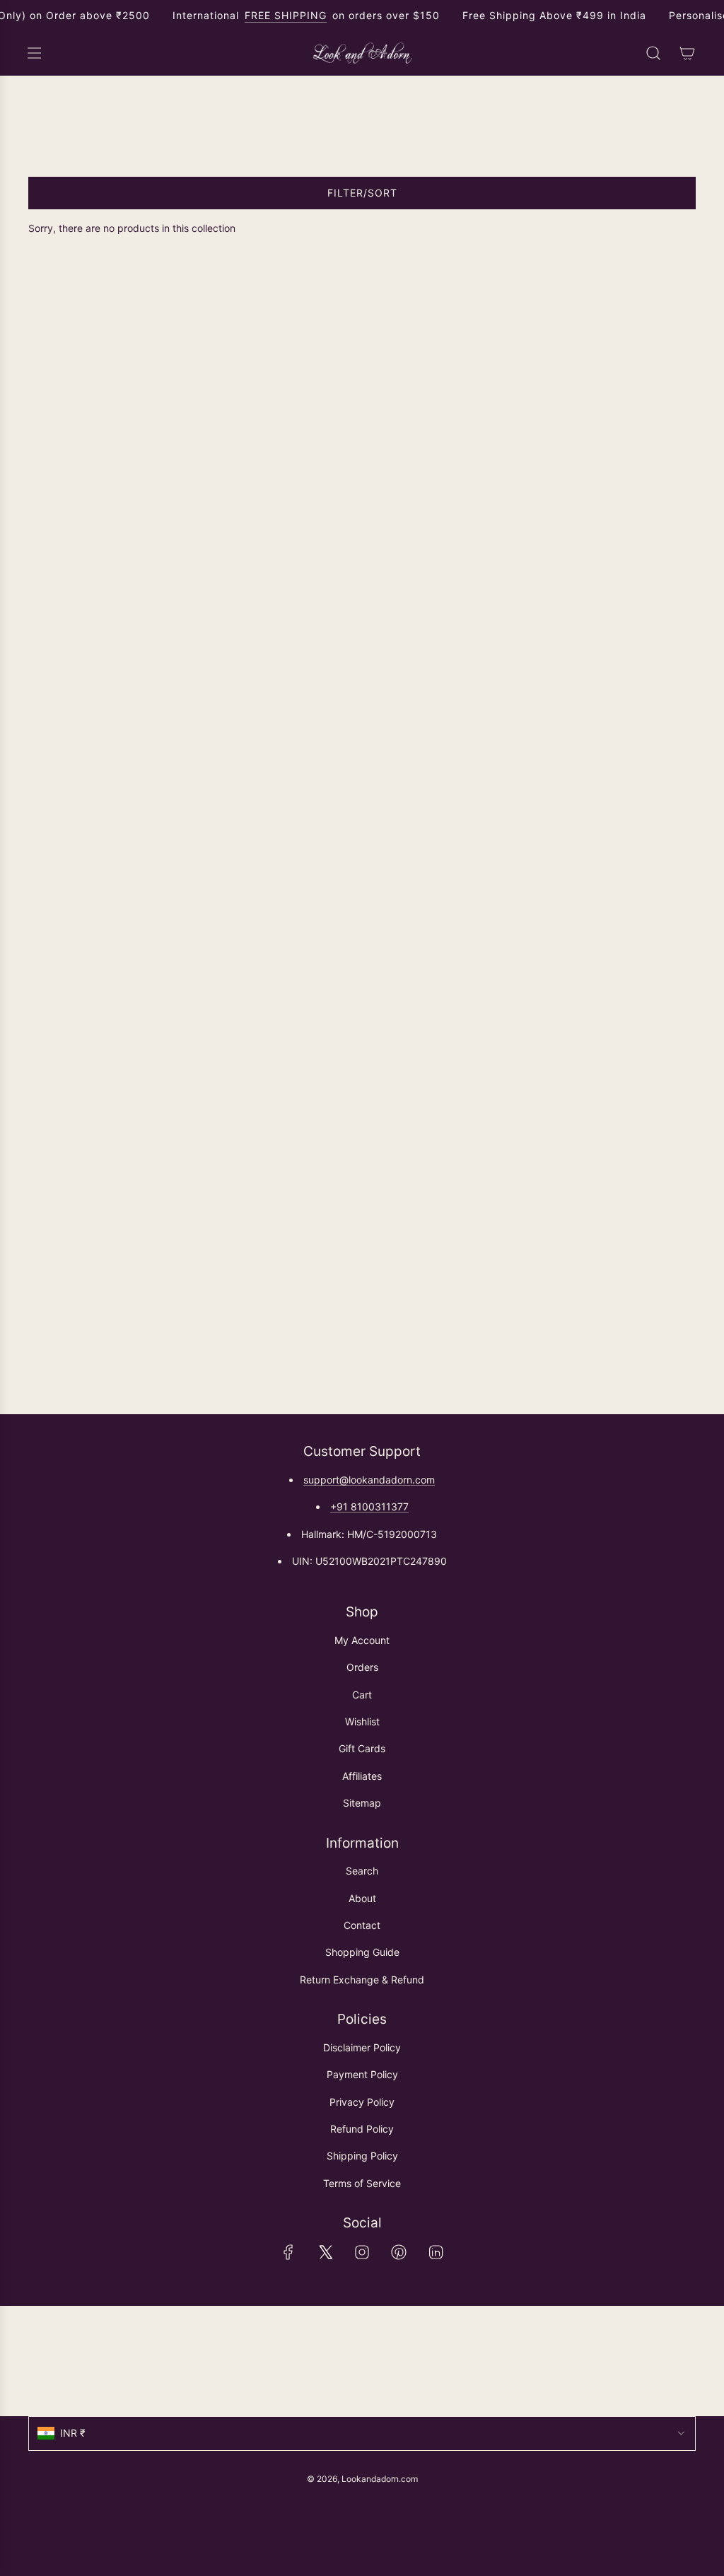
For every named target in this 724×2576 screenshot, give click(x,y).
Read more (53, 464)
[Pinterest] (399, 2252)
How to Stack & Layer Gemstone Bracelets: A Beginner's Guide (265, 397)
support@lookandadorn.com (369, 1480)
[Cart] (687, 53)
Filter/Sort (362, 193)
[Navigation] (34, 53)
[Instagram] (362, 2252)
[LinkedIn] (436, 2252)
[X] (325, 2252)
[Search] (653, 53)
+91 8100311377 (369, 1506)
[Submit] (679, 2361)
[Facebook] (288, 2252)
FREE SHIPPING (286, 15)
